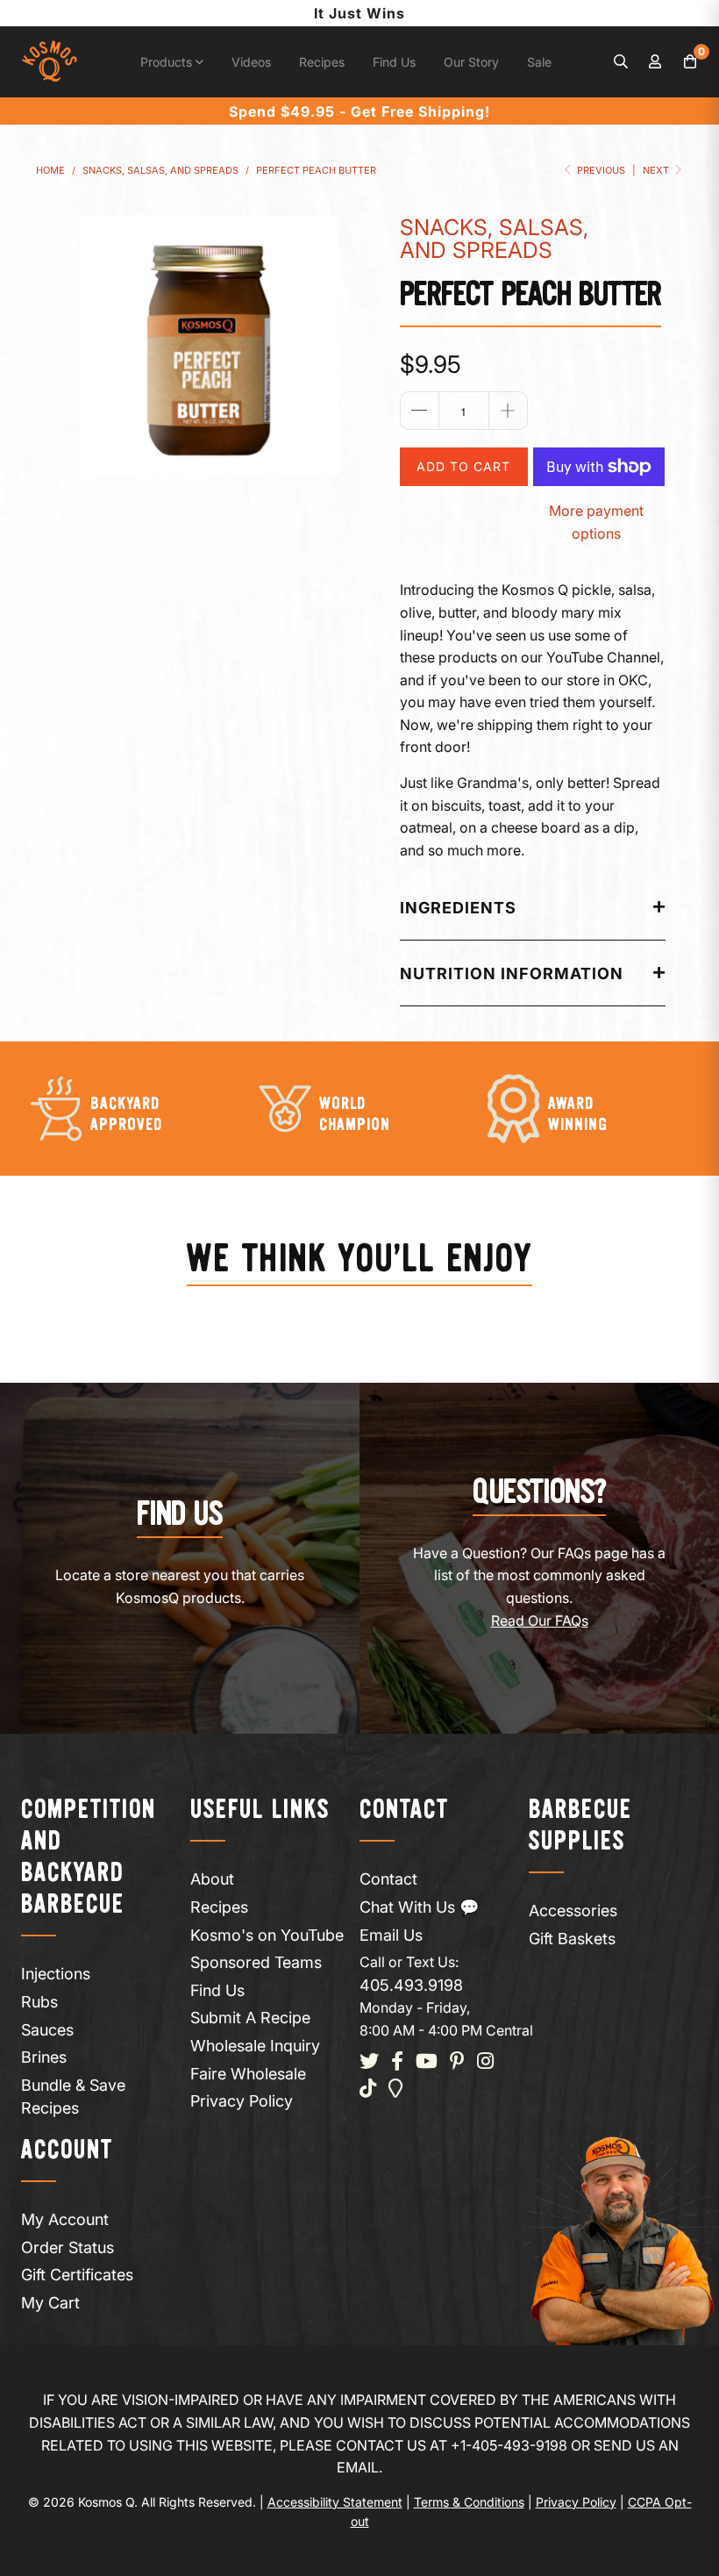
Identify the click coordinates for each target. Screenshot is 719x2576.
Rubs (39, 2002)
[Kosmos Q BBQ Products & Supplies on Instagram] (485, 2062)
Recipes (322, 62)
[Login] (656, 62)
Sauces (47, 2030)
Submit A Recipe (250, 2018)
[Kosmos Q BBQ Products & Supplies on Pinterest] (457, 2062)
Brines (44, 2057)
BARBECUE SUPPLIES (580, 1826)
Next (657, 170)
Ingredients (458, 908)
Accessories (573, 1911)
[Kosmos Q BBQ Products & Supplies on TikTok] (368, 2089)
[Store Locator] (396, 2089)
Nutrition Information (512, 973)
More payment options (596, 522)
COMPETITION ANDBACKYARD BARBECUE (89, 1858)
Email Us (391, 1935)
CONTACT (404, 1810)
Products (168, 62)
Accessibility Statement (335, 2502)
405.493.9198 (411, 1985)
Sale (539, 62)
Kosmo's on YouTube (267, 1935)
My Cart (50, 2303)
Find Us (394, 62)
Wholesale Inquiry (255, 2046)
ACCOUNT (67, 2151)
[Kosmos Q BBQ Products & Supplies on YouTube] (427, 2062)
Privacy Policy (242, 2101)
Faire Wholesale (248, 2074)
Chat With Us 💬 (419, 1907)
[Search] (621, 62)
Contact (388, 1879)
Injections (56, 1974)
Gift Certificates (77, 2275)
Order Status (68, 2247)
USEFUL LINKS (260, 1810)
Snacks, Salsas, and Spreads (494, 239)
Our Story (471, 62)
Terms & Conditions (469, 2502)
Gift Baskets (572, 1939)
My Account (65, 2219)
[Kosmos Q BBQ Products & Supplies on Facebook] (397, 2062)
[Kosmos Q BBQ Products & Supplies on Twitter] (369, 2062)
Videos (251, 62)
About (212, 1879)
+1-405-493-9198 (509, 2445)
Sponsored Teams (256, 1962)
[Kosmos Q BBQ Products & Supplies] (50, 62)
